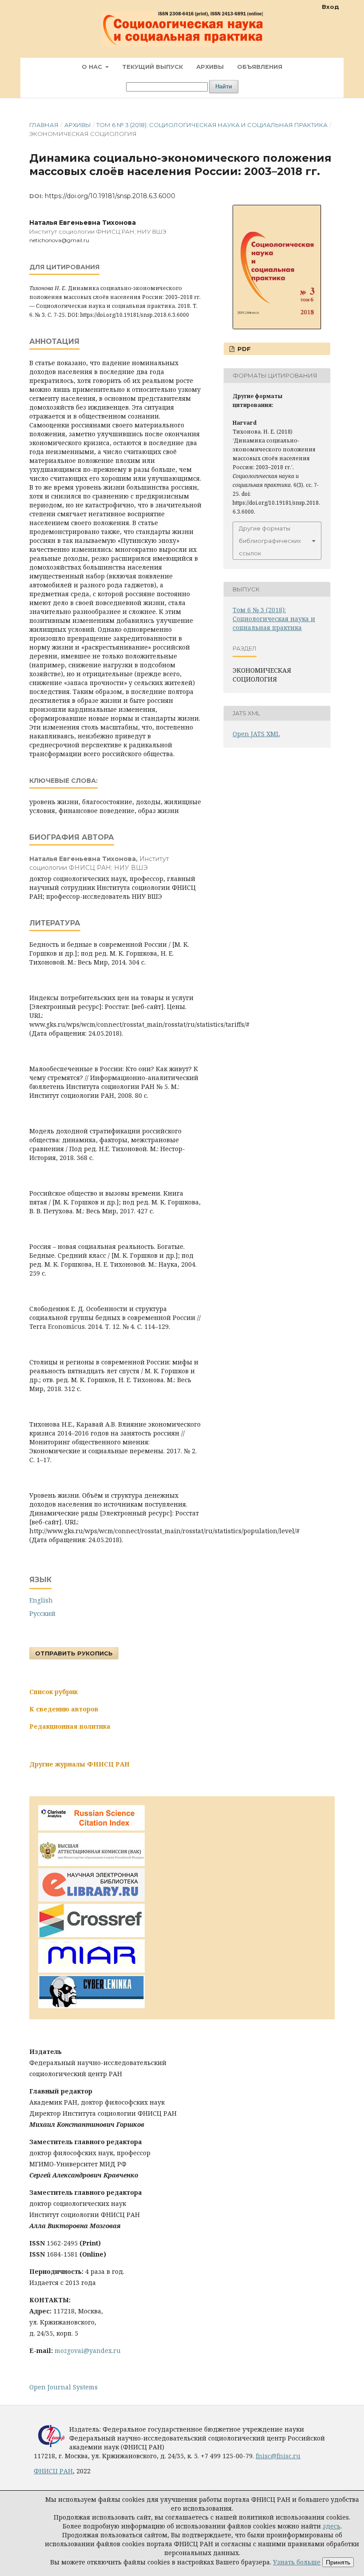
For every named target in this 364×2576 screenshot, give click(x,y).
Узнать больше (297, 2562)
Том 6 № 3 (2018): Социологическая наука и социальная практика (212, 125)
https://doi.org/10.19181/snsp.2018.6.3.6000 (110, 196)
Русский (42, 1613)
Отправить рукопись (74, 1653)
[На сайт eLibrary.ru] (91, 1899)
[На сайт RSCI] (91, 1828)
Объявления (260, 67)
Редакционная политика (70, 1726)
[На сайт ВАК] (91, 1864)
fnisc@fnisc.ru (278, 2456)
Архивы (210, 67)
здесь (332, 2526)
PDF (243, 349)
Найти (224, 86)
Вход (330, 7)
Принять (338, 2562)
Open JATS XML (256, 734)
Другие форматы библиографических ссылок (270, 541)
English (41, 1600)
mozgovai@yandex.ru (88, 2351)
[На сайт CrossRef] (91, 1935)
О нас (93, 67)
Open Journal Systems (63, 2387)
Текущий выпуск (152, 67)
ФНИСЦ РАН (53, 2471)
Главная (44, 125)
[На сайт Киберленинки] (91, 2006)
